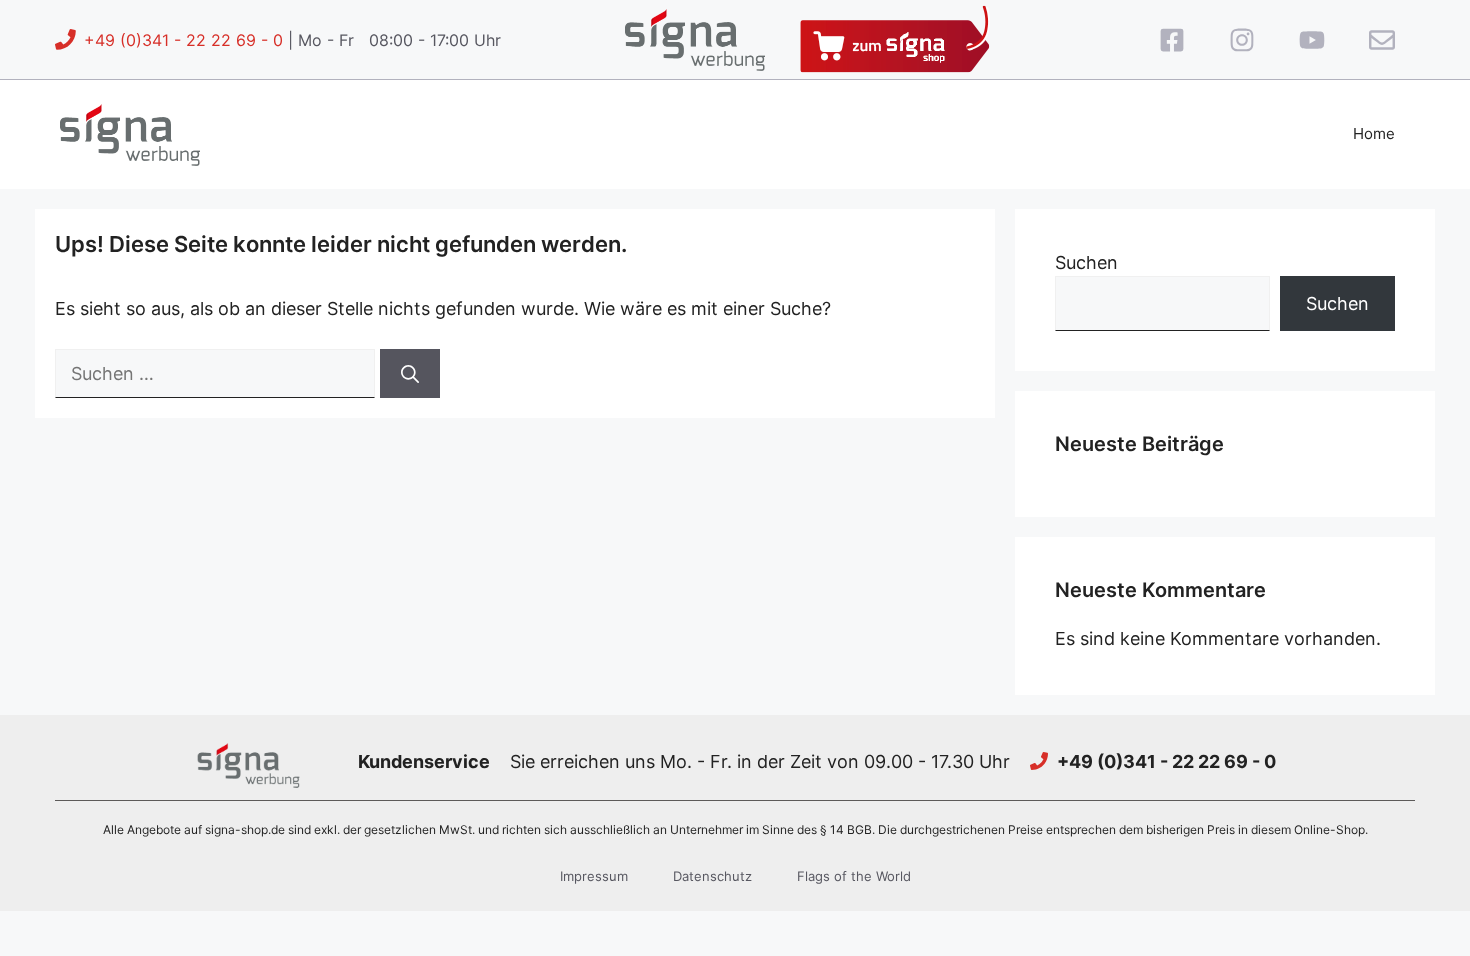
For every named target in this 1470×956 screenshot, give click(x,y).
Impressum (594, 876)
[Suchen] (410, 373)
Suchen (1086, 262)
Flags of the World (854, 876)
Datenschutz (712, 876)
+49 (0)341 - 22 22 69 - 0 (183, 40)
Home (1374, 133)
